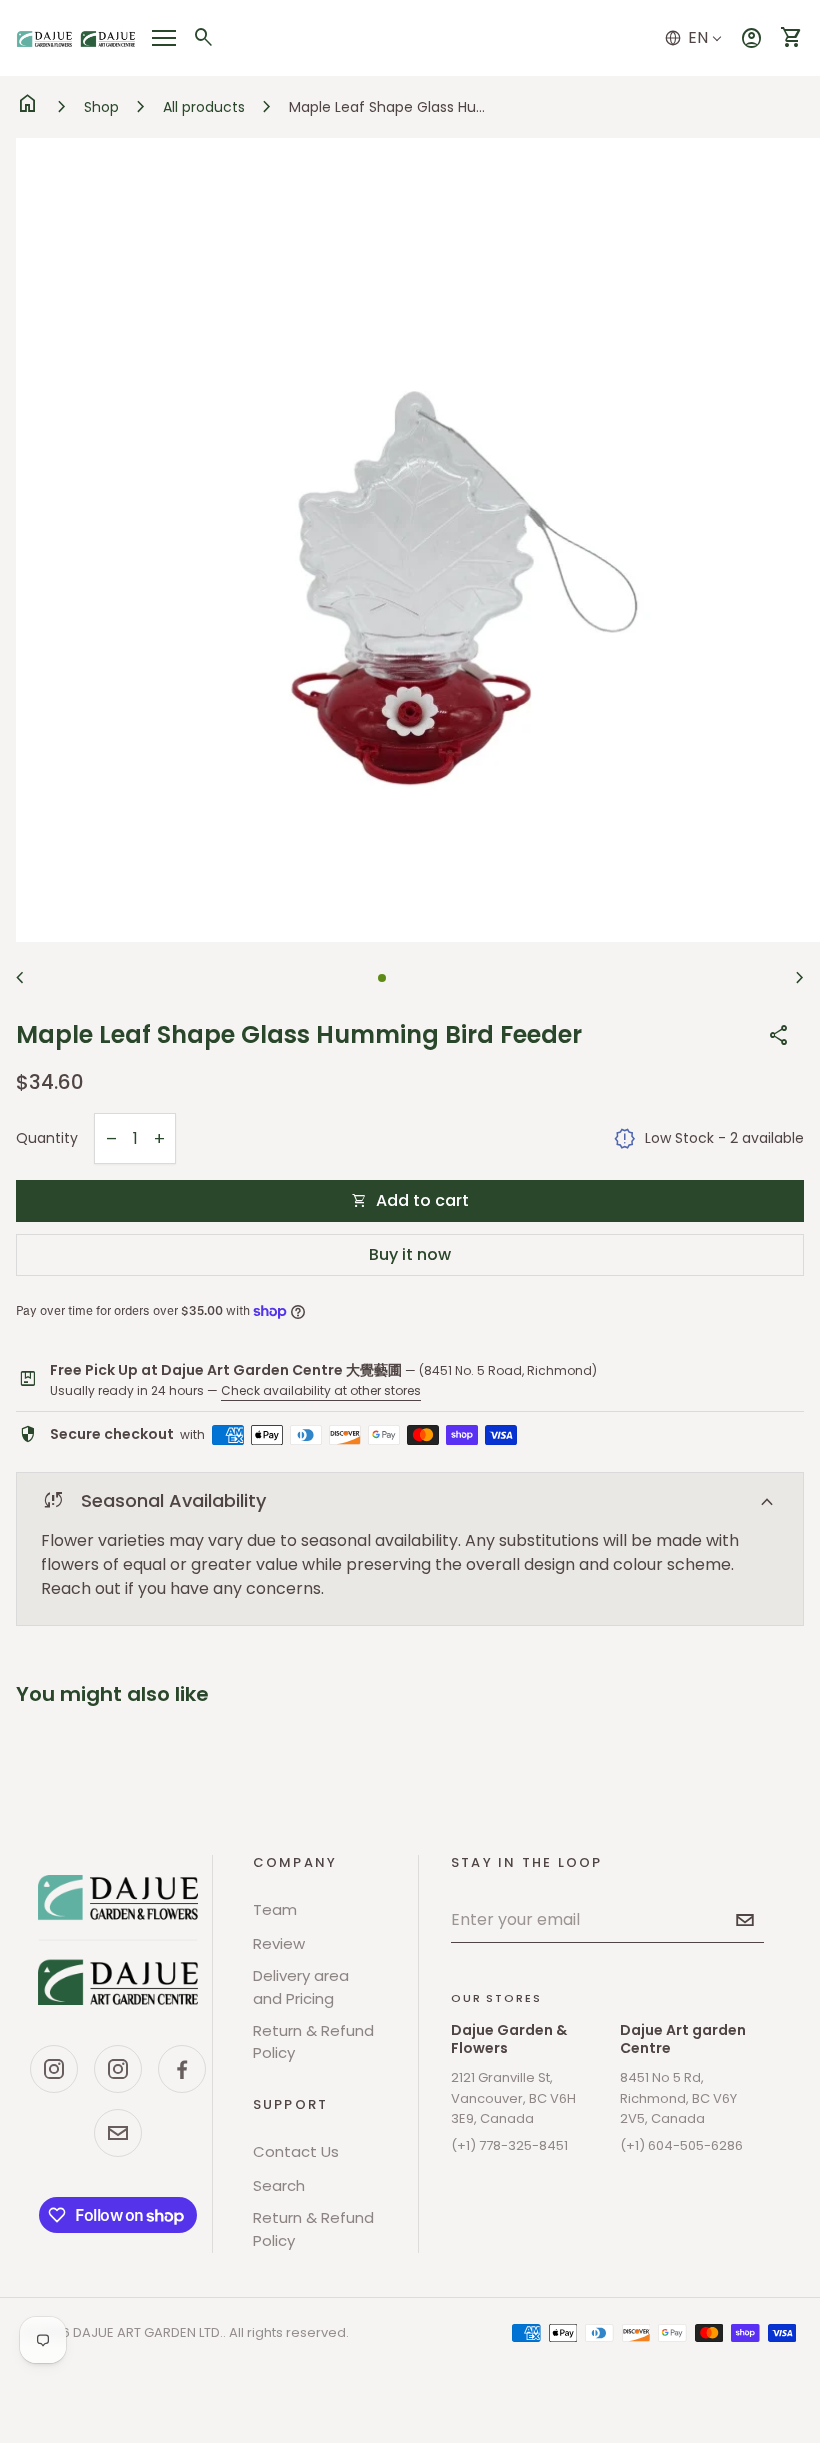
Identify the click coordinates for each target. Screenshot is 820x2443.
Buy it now (410, 1254)
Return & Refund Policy (313, 2042)
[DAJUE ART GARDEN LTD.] (118, 1940)
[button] (382, 978)
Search (279, 2185)
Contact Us (296, 2151)
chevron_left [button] (20, 978)
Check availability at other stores (321, 1390)
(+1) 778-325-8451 (509, 2145)
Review (279, 1943)
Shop (101, 107)
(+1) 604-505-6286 (681, 2145)
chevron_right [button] (800, 978)
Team (275, 1909)
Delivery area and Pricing (301, 1987)
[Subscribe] (745, 1920)
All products (204, 107)
